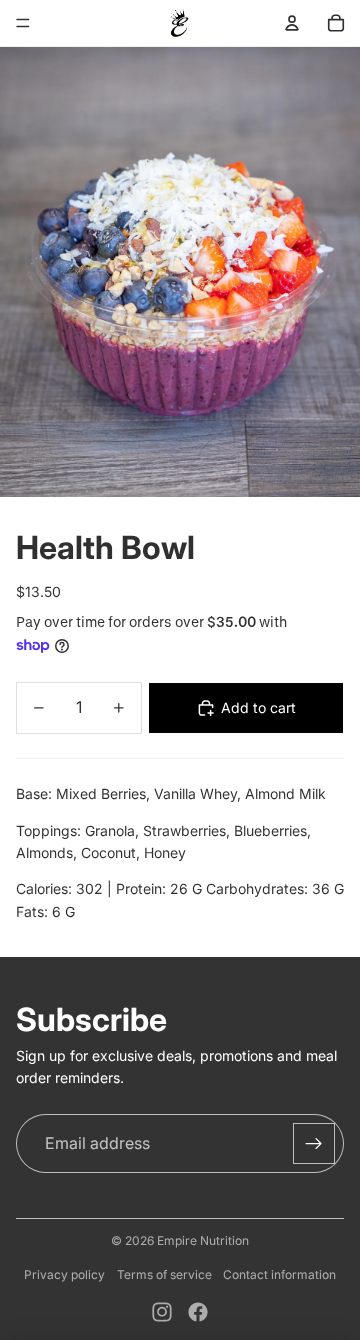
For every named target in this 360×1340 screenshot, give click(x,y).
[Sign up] (314, 1144)
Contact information (279, 1274)
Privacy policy (64, 1274)
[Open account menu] (292, 23)
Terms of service (164, 1274)
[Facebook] (198, 1312)
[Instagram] (162, 1312)
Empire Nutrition (203, 1240)
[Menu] (23, 23)
